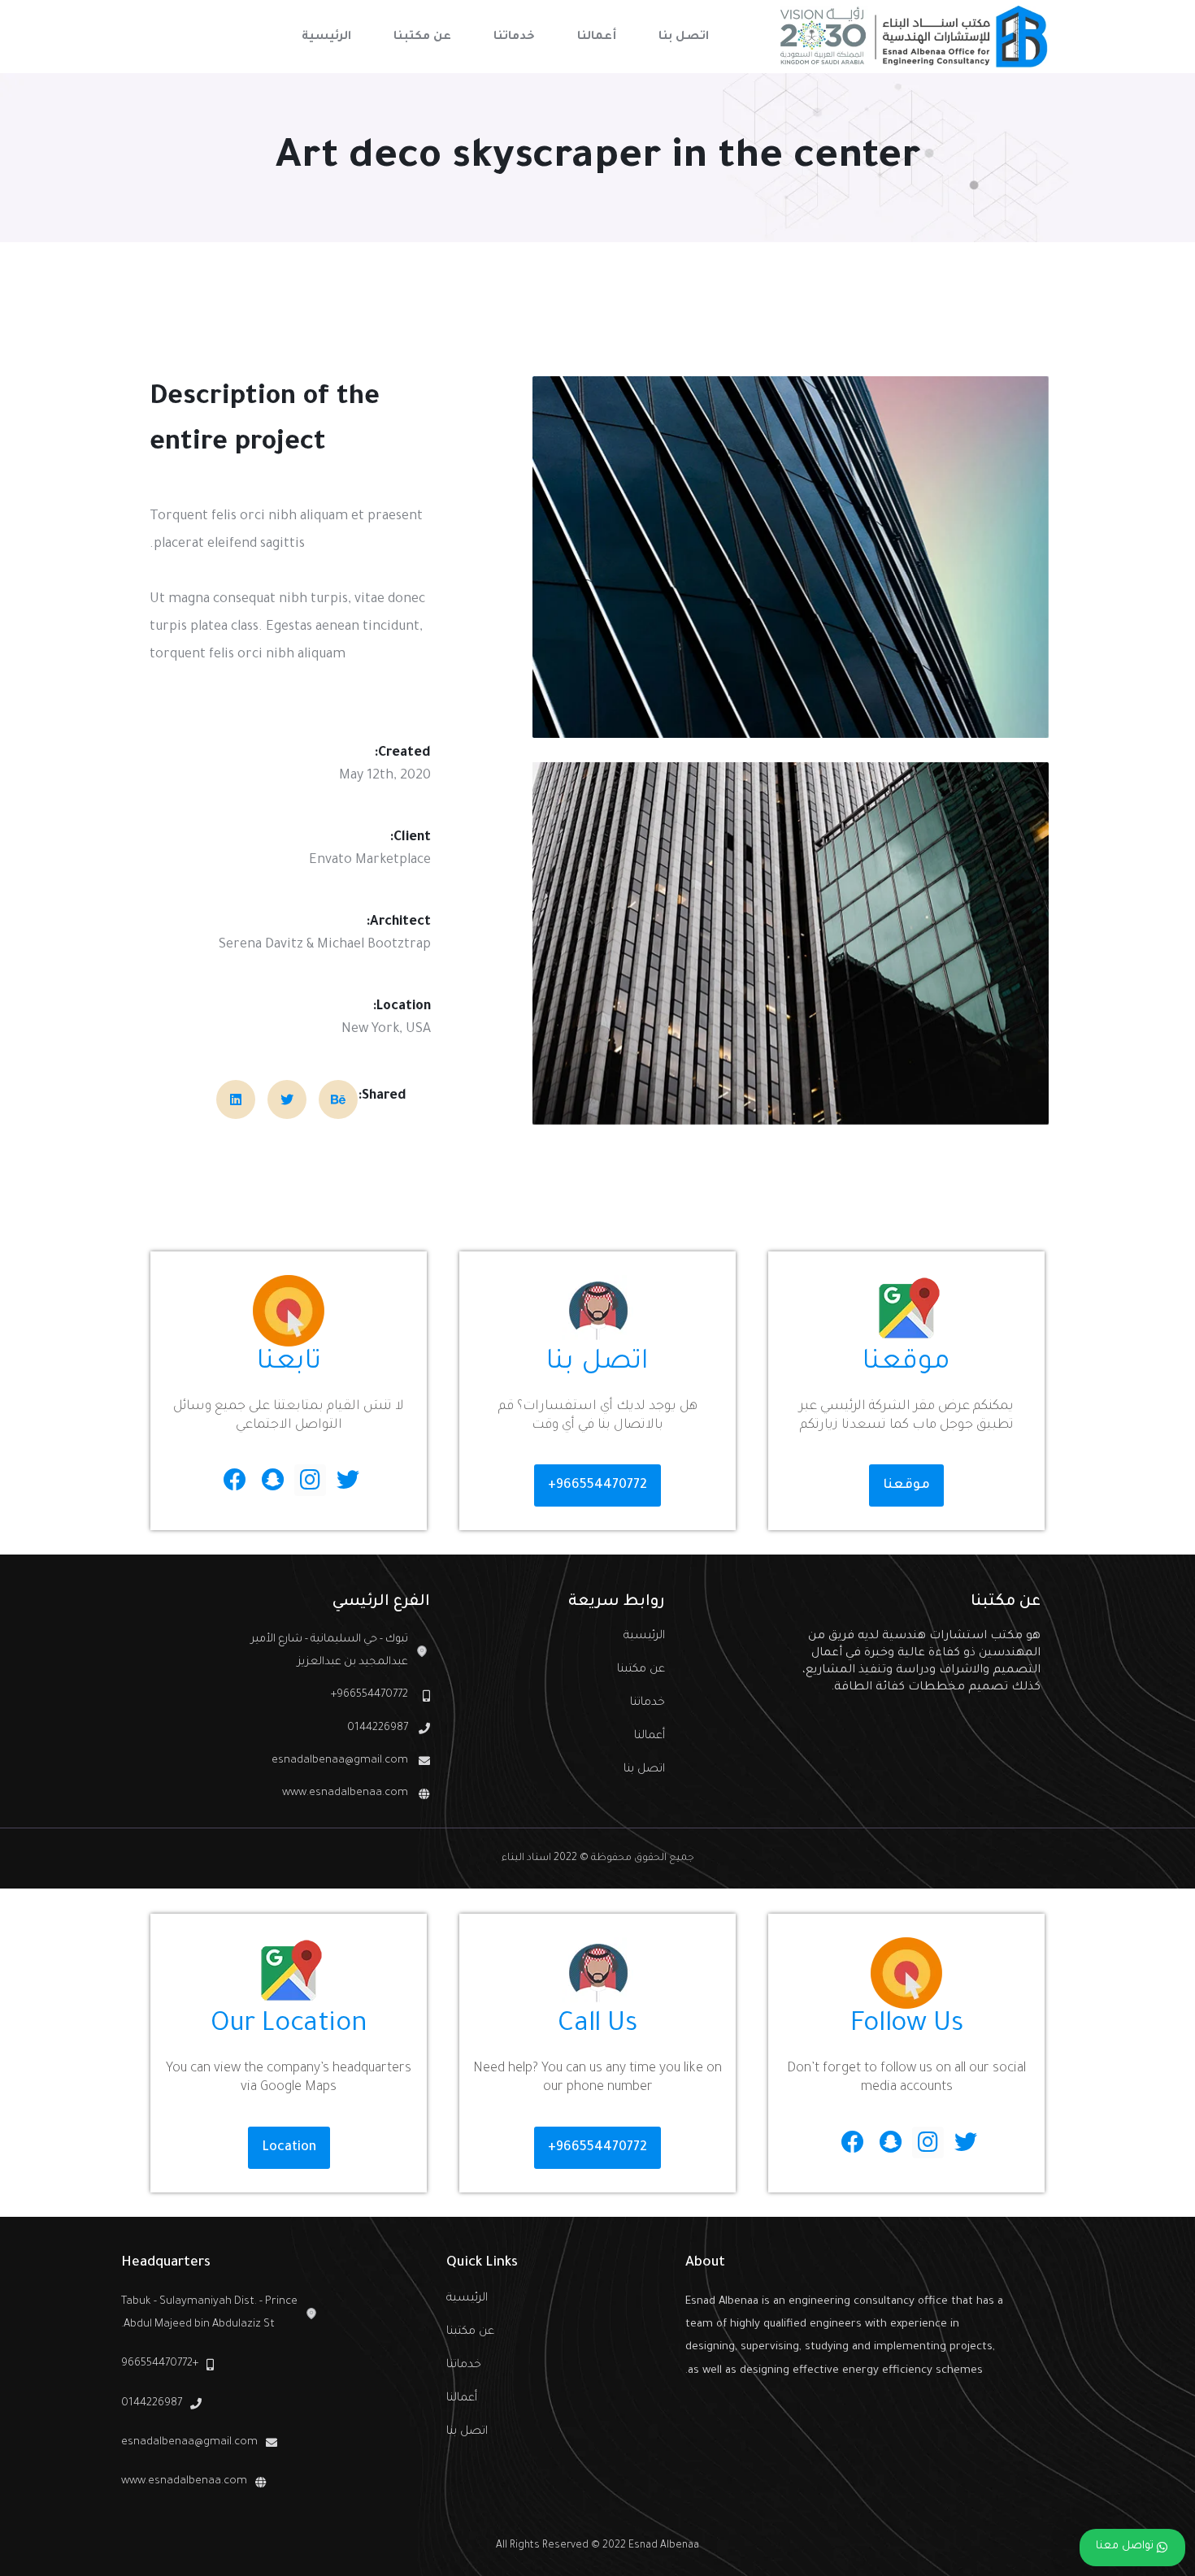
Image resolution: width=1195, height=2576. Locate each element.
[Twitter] (348, 1480)
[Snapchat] (273, 1480)
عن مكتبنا (641, 1670)
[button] (906, 1485)
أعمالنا (649, 1737)
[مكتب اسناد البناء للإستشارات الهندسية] (915, 37)
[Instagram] (310, 1480)
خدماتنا (647, 1703)
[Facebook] (235, 1480)
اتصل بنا (644, 1770)
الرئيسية (644, 1637)
